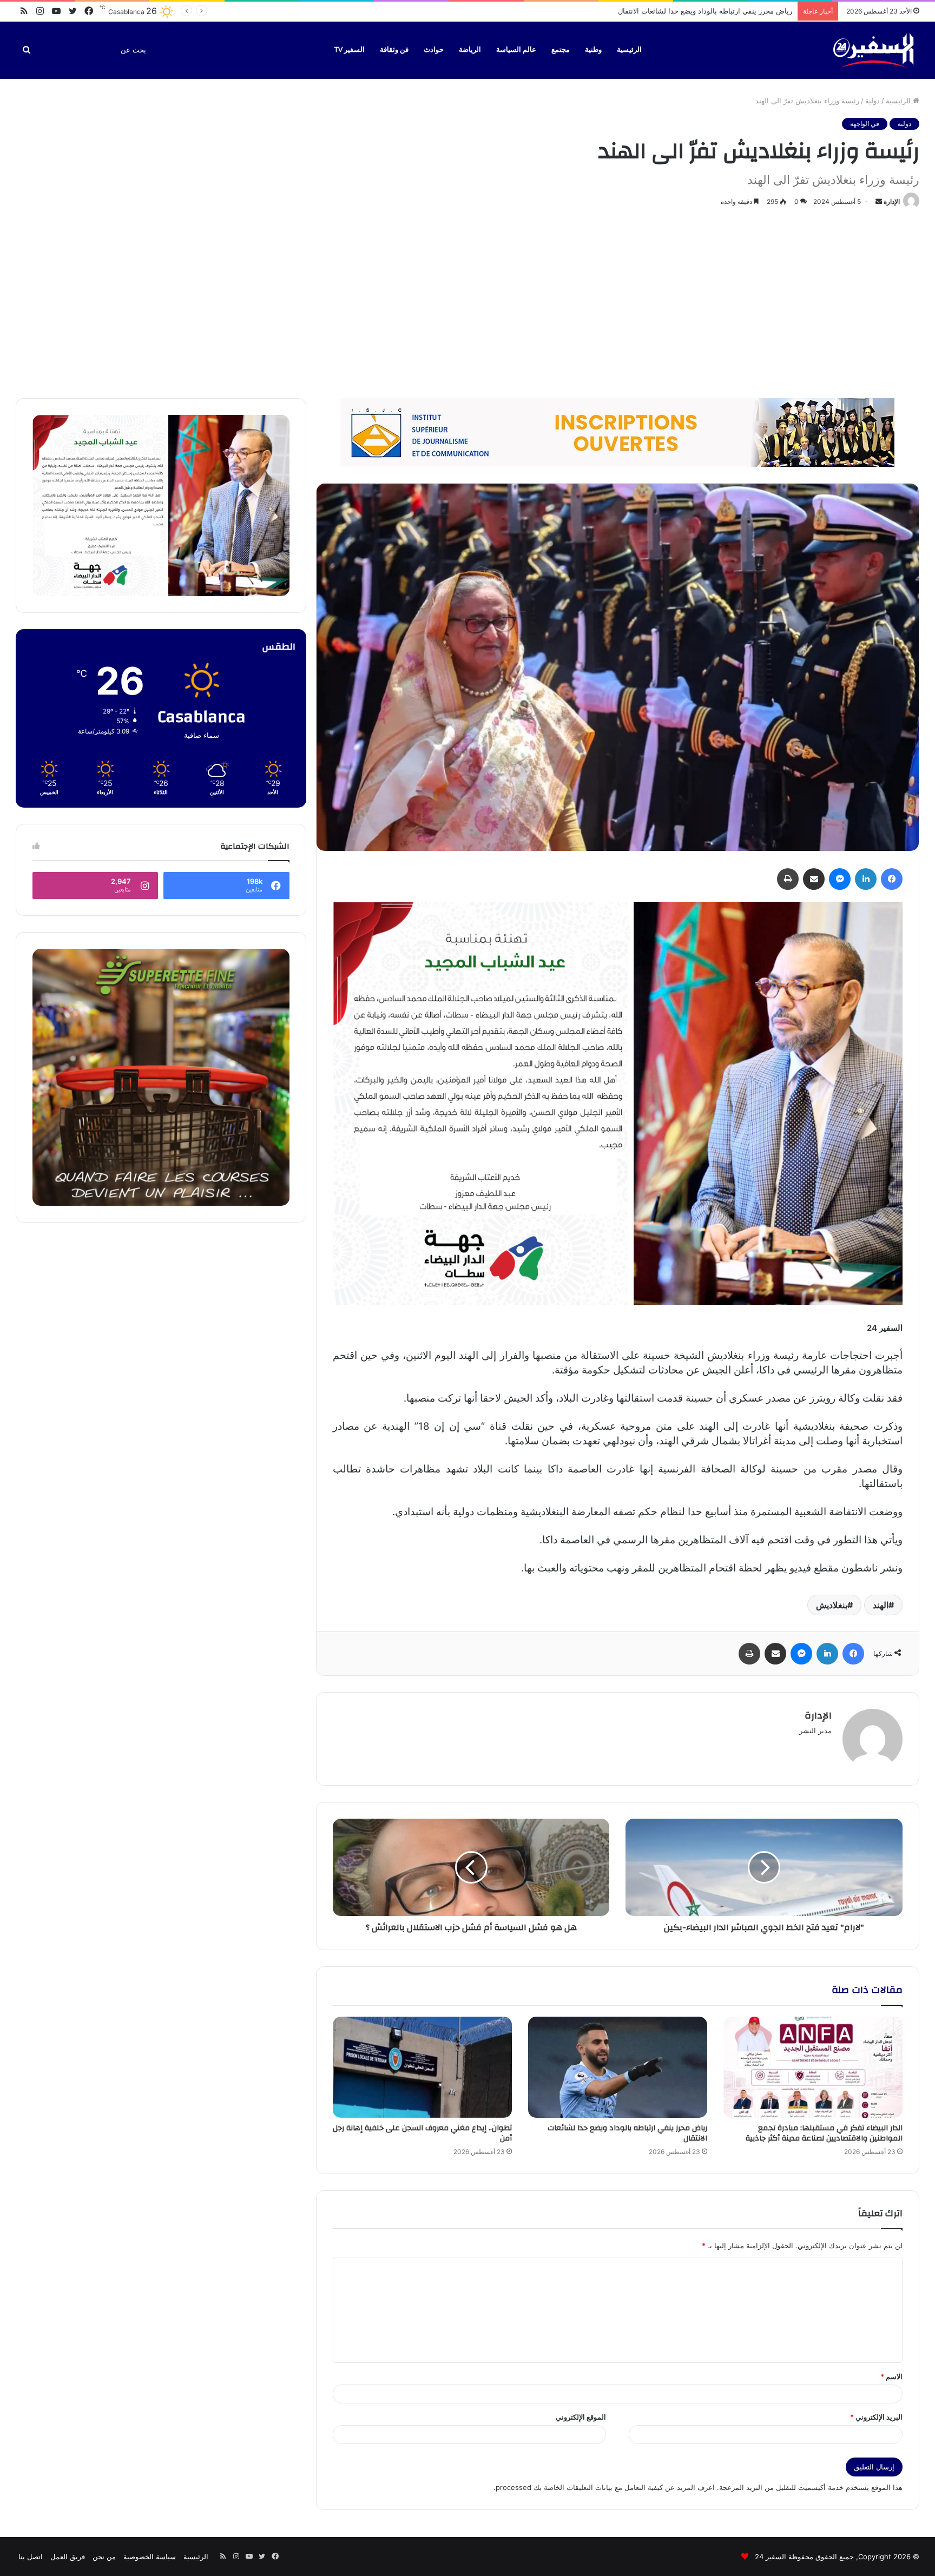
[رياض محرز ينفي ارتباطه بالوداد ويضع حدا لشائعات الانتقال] (618, 2067)
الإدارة (892, 202)
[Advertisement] (467, 301)
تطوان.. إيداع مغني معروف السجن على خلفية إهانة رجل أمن (701, 11)
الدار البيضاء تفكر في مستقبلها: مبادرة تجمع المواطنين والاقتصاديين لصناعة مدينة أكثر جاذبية (824, 2133)
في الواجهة (865, 124)
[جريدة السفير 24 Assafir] (873, 50)
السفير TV (350, 50)
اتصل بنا (31, 2557)
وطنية (593, 50)
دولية (873, 101)
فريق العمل (68, 2557)
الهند (881, 1605)
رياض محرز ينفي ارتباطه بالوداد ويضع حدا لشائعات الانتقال (627, 2133)
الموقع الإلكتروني (581, 2417)
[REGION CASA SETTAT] (618, 1103)
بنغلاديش (832, 1605)
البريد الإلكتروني (876, 2417)
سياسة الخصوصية (150, 2557)
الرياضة (470, 50)
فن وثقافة (394, 50)
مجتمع (561, 50)
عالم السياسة (516, 50)
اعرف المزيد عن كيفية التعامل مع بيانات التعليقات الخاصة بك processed (605, 2487)
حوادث (434, 50)
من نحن (104, 2557)
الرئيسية (629, 50)
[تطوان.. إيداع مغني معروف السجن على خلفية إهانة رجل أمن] (422, 2067)
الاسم (891, 2376)
